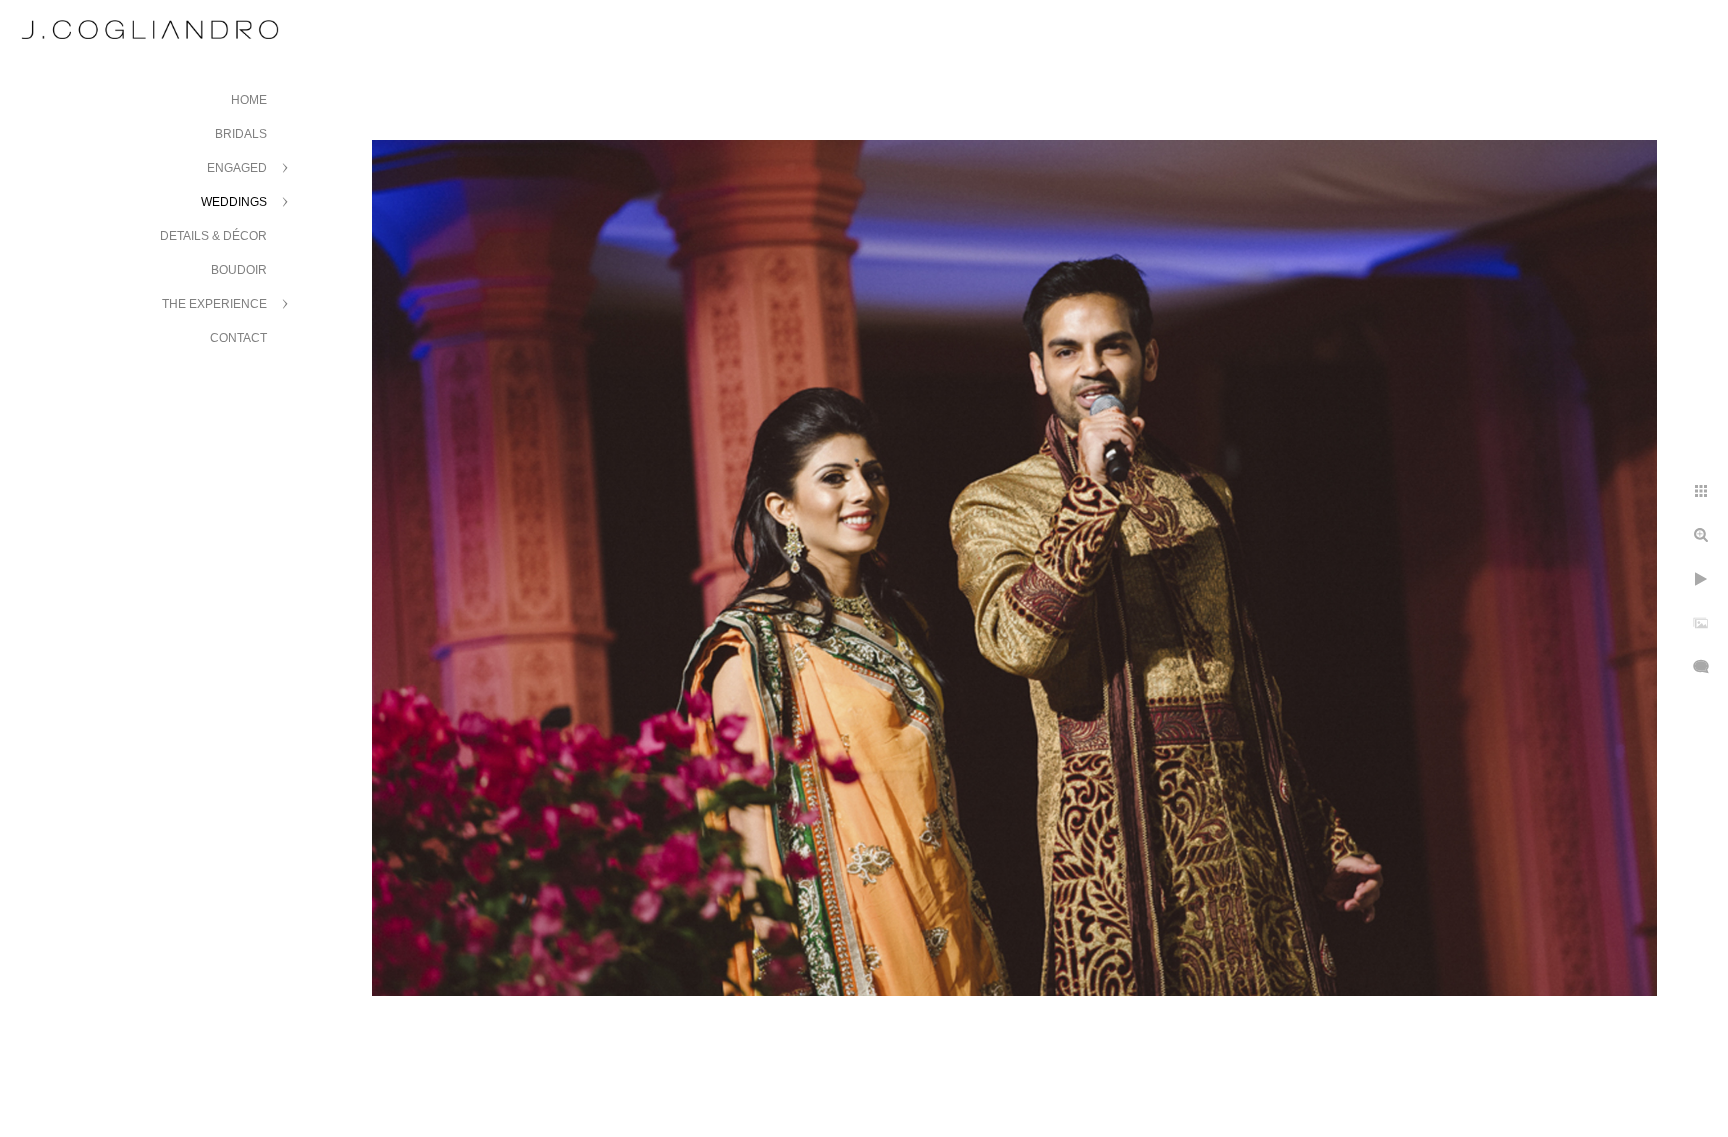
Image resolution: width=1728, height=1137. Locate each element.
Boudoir (239, 270)
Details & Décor (213, 236)
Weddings (234, 202)
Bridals (241, 134)
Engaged (237, 168)
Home (249, 100)
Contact (238, 338)
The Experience (214, 304)
